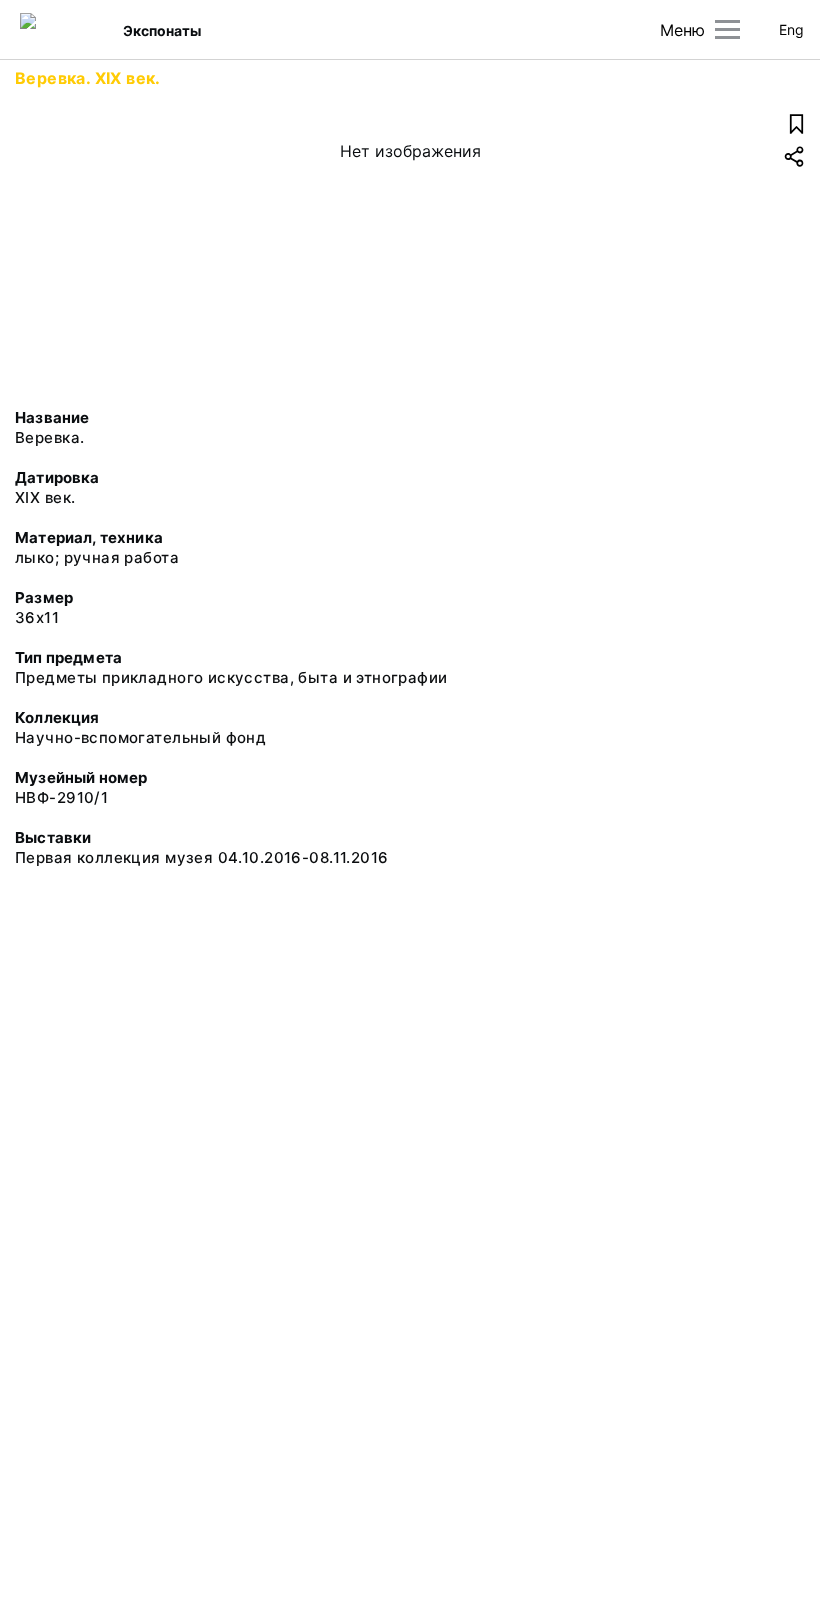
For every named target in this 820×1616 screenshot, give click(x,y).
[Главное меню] (727, 29)
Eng (791, 29)
